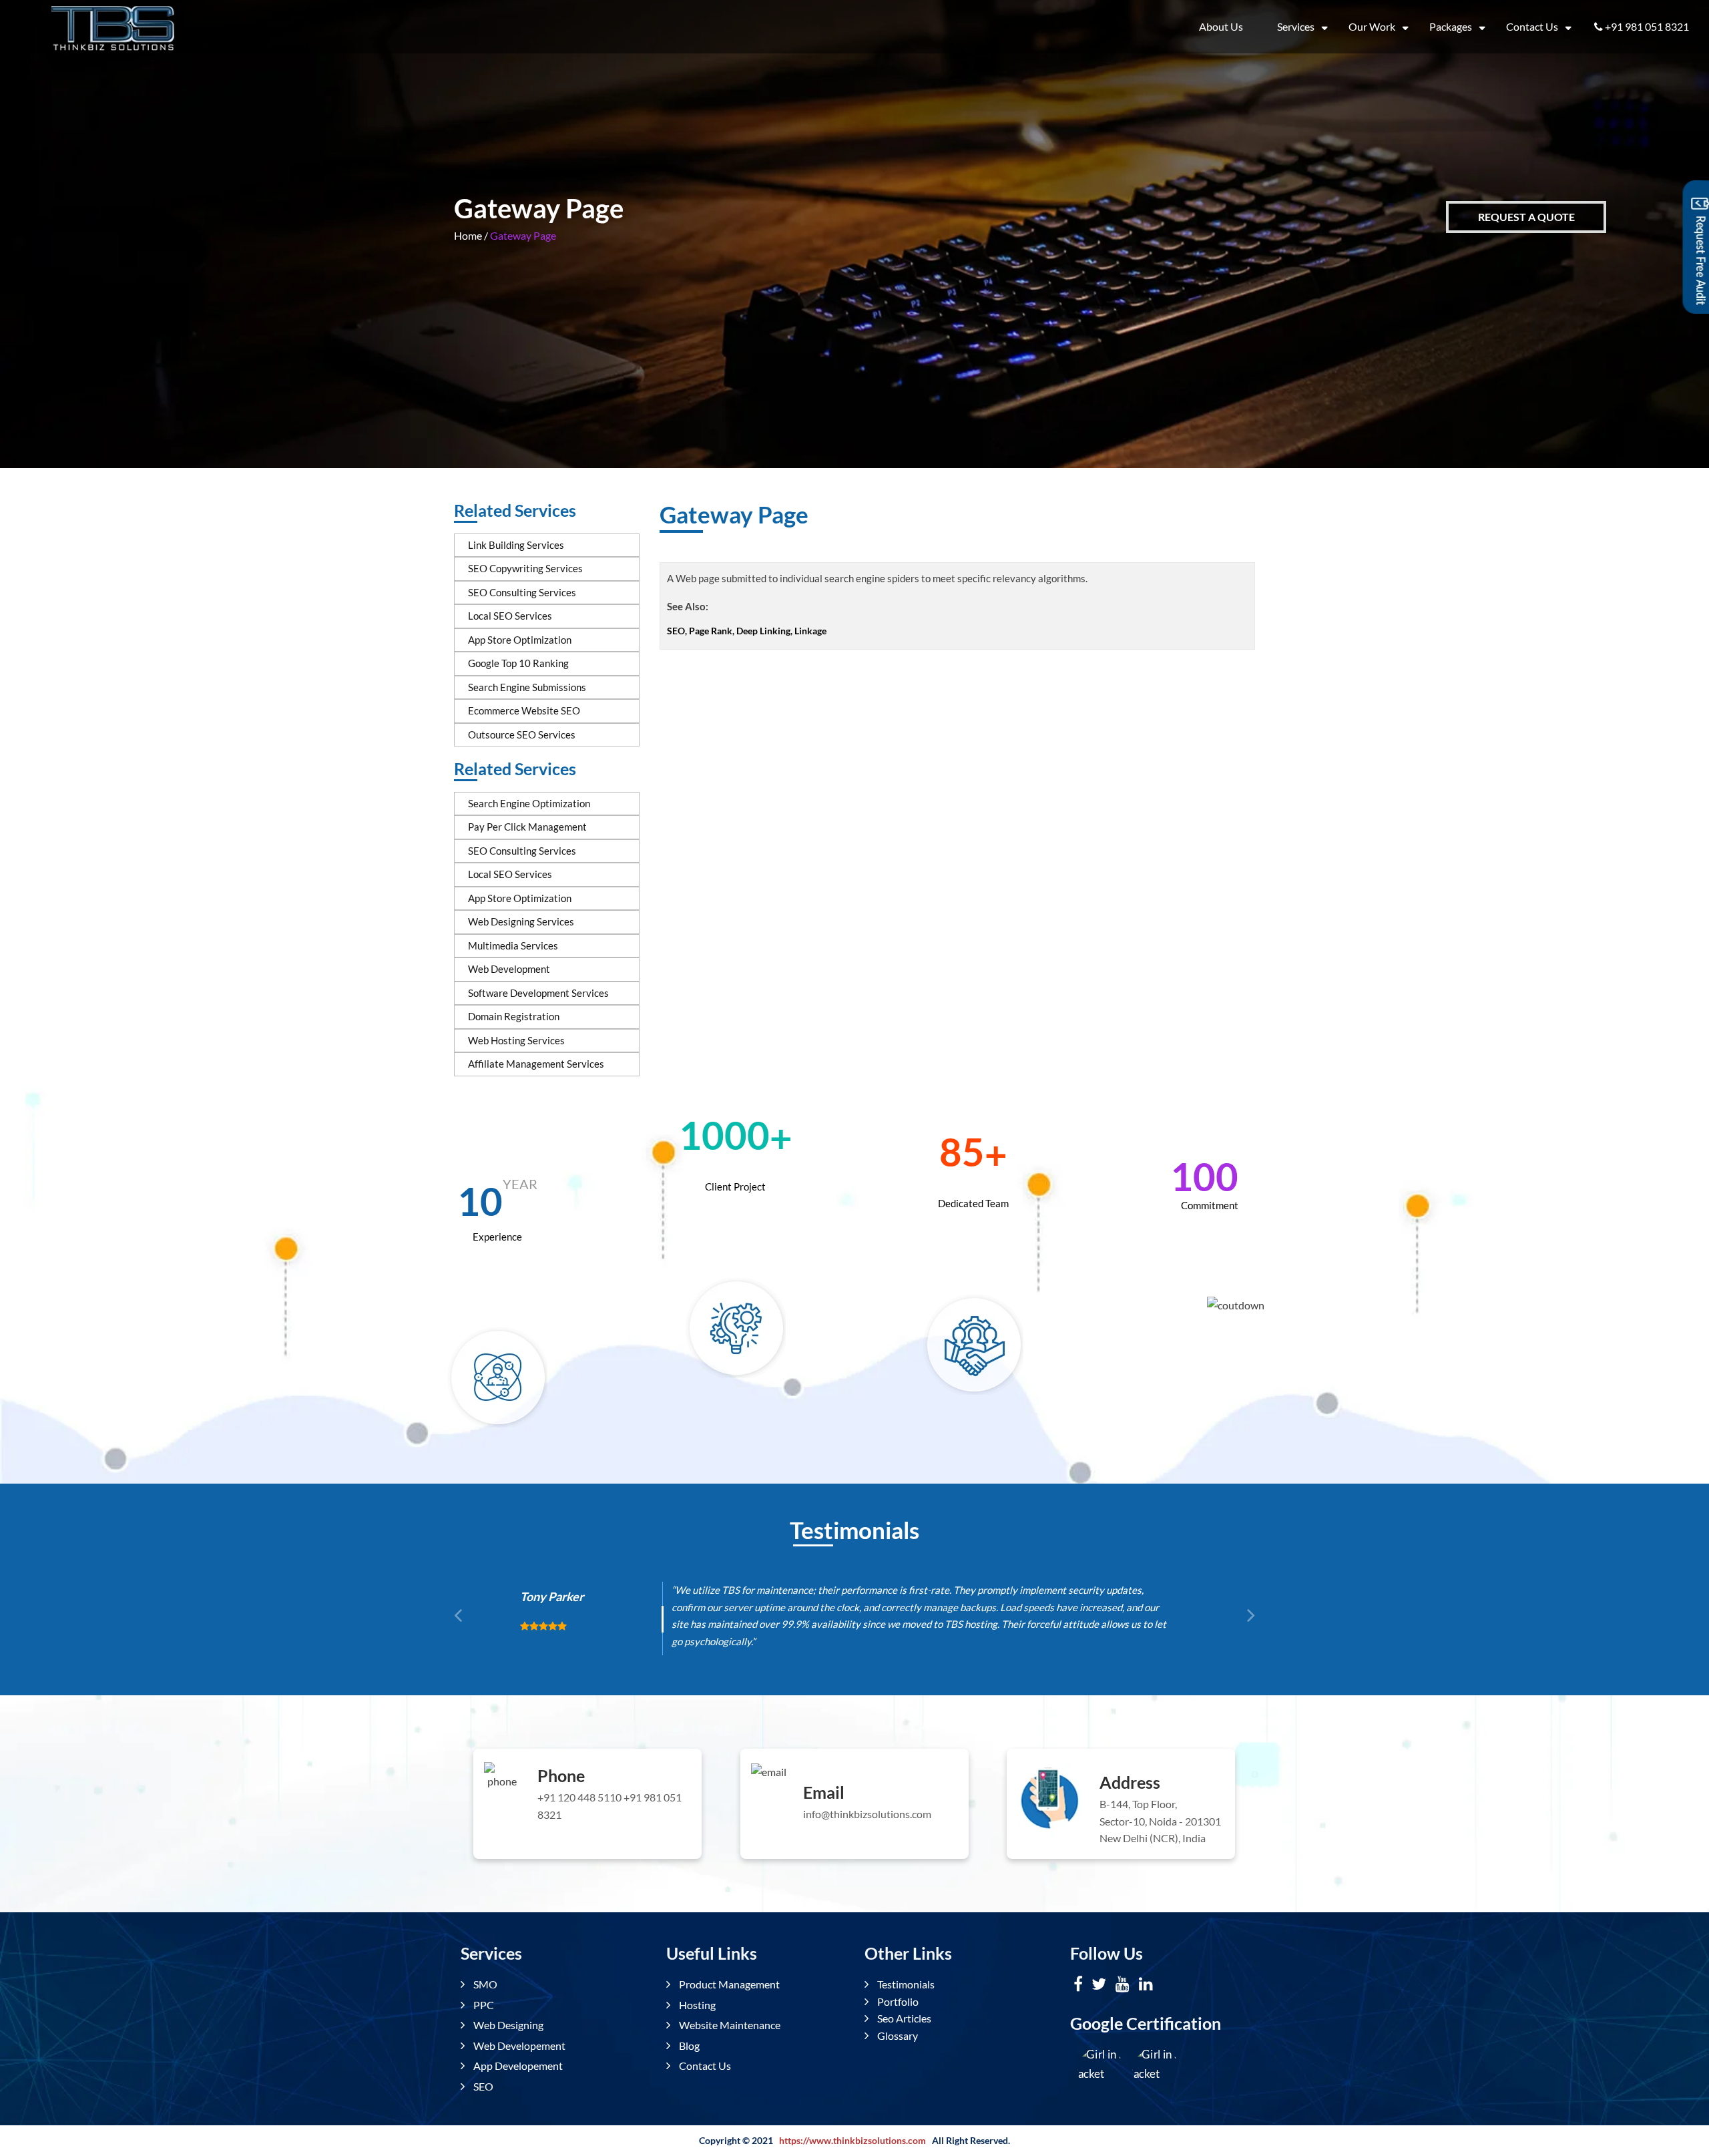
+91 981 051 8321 (1647, 26)
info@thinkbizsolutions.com (867, 1814)
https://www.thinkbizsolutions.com (852, 2140)
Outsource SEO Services (522, 734)
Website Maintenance (729, 2025)
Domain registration (514, 1016)
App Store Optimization (520, 640)
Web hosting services (516, 1040)
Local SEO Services (510, 616)
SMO (484, 1985)
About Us (1221, 26)
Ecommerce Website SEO (524, 710)
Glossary (897, 2035)
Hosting (696, 2005)
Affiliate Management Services (536, 1064)
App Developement (517, 2066)
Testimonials (905, 1985)
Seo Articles (903, 2019)
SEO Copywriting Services (525, 568)
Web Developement (518, 2045)
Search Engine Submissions (527, 687)
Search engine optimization (529, 803)
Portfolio (897, 2001)
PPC (483, 2005)
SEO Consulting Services (522, 592)
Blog (688, 2045)
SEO (482, 2086)
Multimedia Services (513, 945)
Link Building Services (516, 545)
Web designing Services (521, 921)
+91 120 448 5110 (579, 1797)
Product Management (728, 1985)
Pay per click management (527, 827)
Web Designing (507, 2025)
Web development (509, 969)
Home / (471, 235)
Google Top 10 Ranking (518, 663)
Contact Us (1532, 26)
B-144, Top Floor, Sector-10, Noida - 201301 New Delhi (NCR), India (1160, 1821)
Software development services (538, 993)
